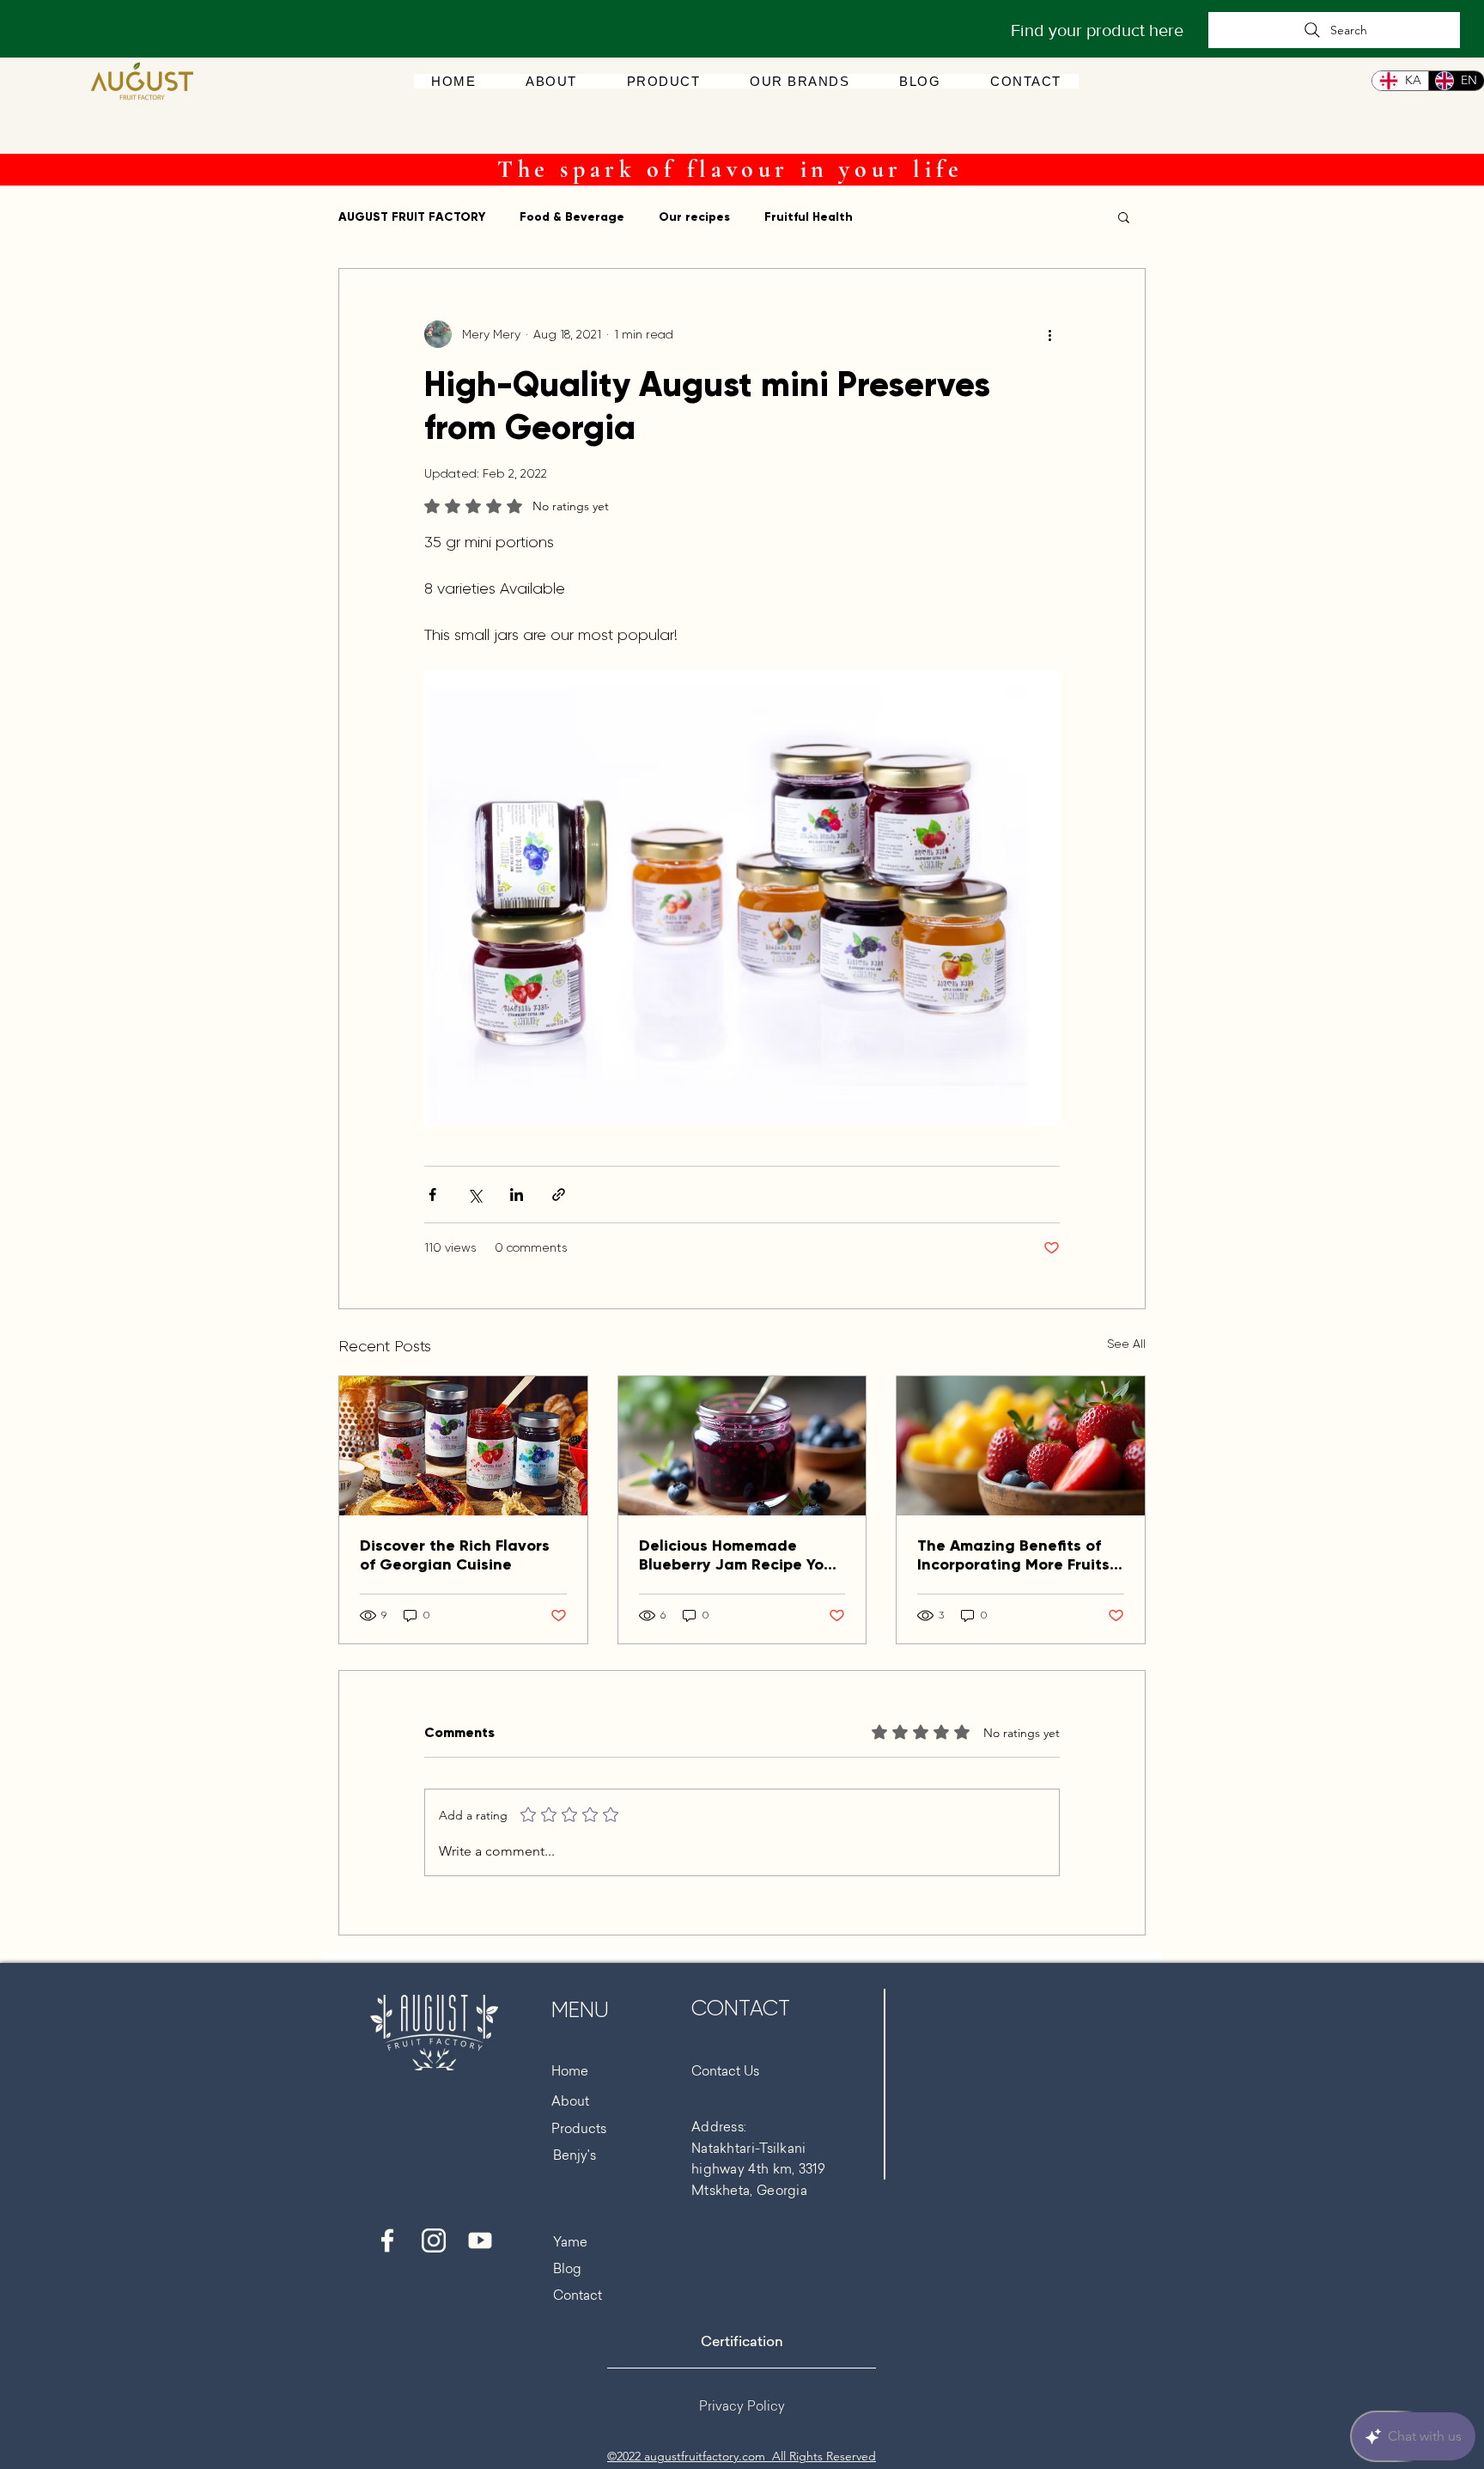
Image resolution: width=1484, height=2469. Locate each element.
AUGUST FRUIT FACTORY (412, 217)
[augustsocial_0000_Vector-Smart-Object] (480, 2240)
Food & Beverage (572, 217)
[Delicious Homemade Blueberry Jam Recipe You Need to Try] (742, 1446)
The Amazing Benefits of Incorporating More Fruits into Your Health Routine (1013, 1555)
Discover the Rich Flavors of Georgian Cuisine (455, 1555)
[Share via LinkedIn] (517, 1195)
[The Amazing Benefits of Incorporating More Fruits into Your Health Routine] (1021, 1446)
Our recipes (694, 217)
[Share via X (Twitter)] (474, 1195)
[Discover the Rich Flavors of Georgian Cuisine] (463, 1446)
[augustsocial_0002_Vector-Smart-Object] (387, 2240)
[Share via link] (559, 1195)
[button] (800, 81)
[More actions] (1049, 334)
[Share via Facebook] (432, 1195)
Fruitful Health (809, 217)
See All (1126, 1344)
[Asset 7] (434, 2240)
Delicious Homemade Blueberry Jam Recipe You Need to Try (736, 1555)
